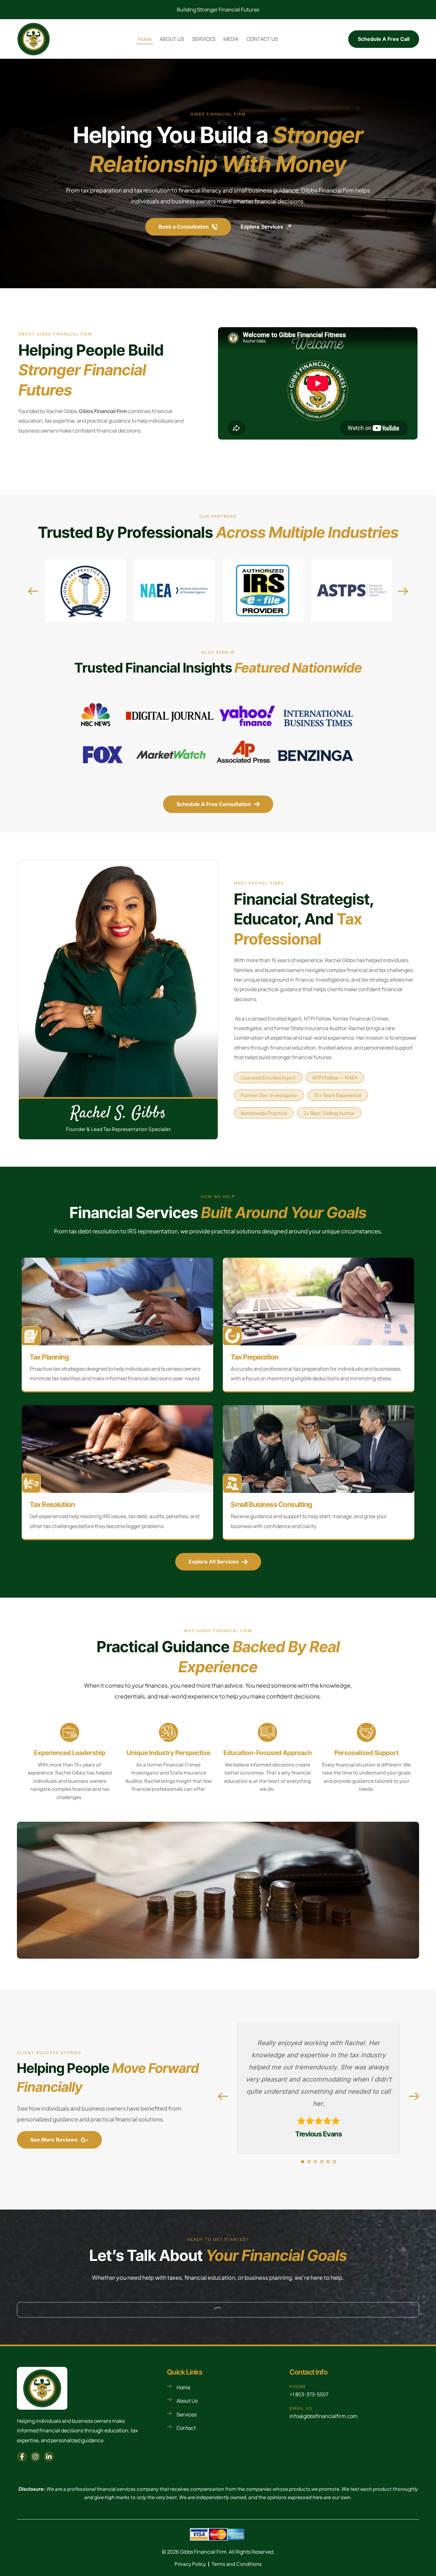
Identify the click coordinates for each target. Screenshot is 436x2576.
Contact (186, 2428)
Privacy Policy (190, 2564)
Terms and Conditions (237, 2564)
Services (187, 2414)
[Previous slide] (33, 591)
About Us (187, 2401)
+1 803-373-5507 (309, 2394)
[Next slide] (403, 591)
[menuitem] (145, 39)
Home (183, 2387)
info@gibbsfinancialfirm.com (323, 2416)
